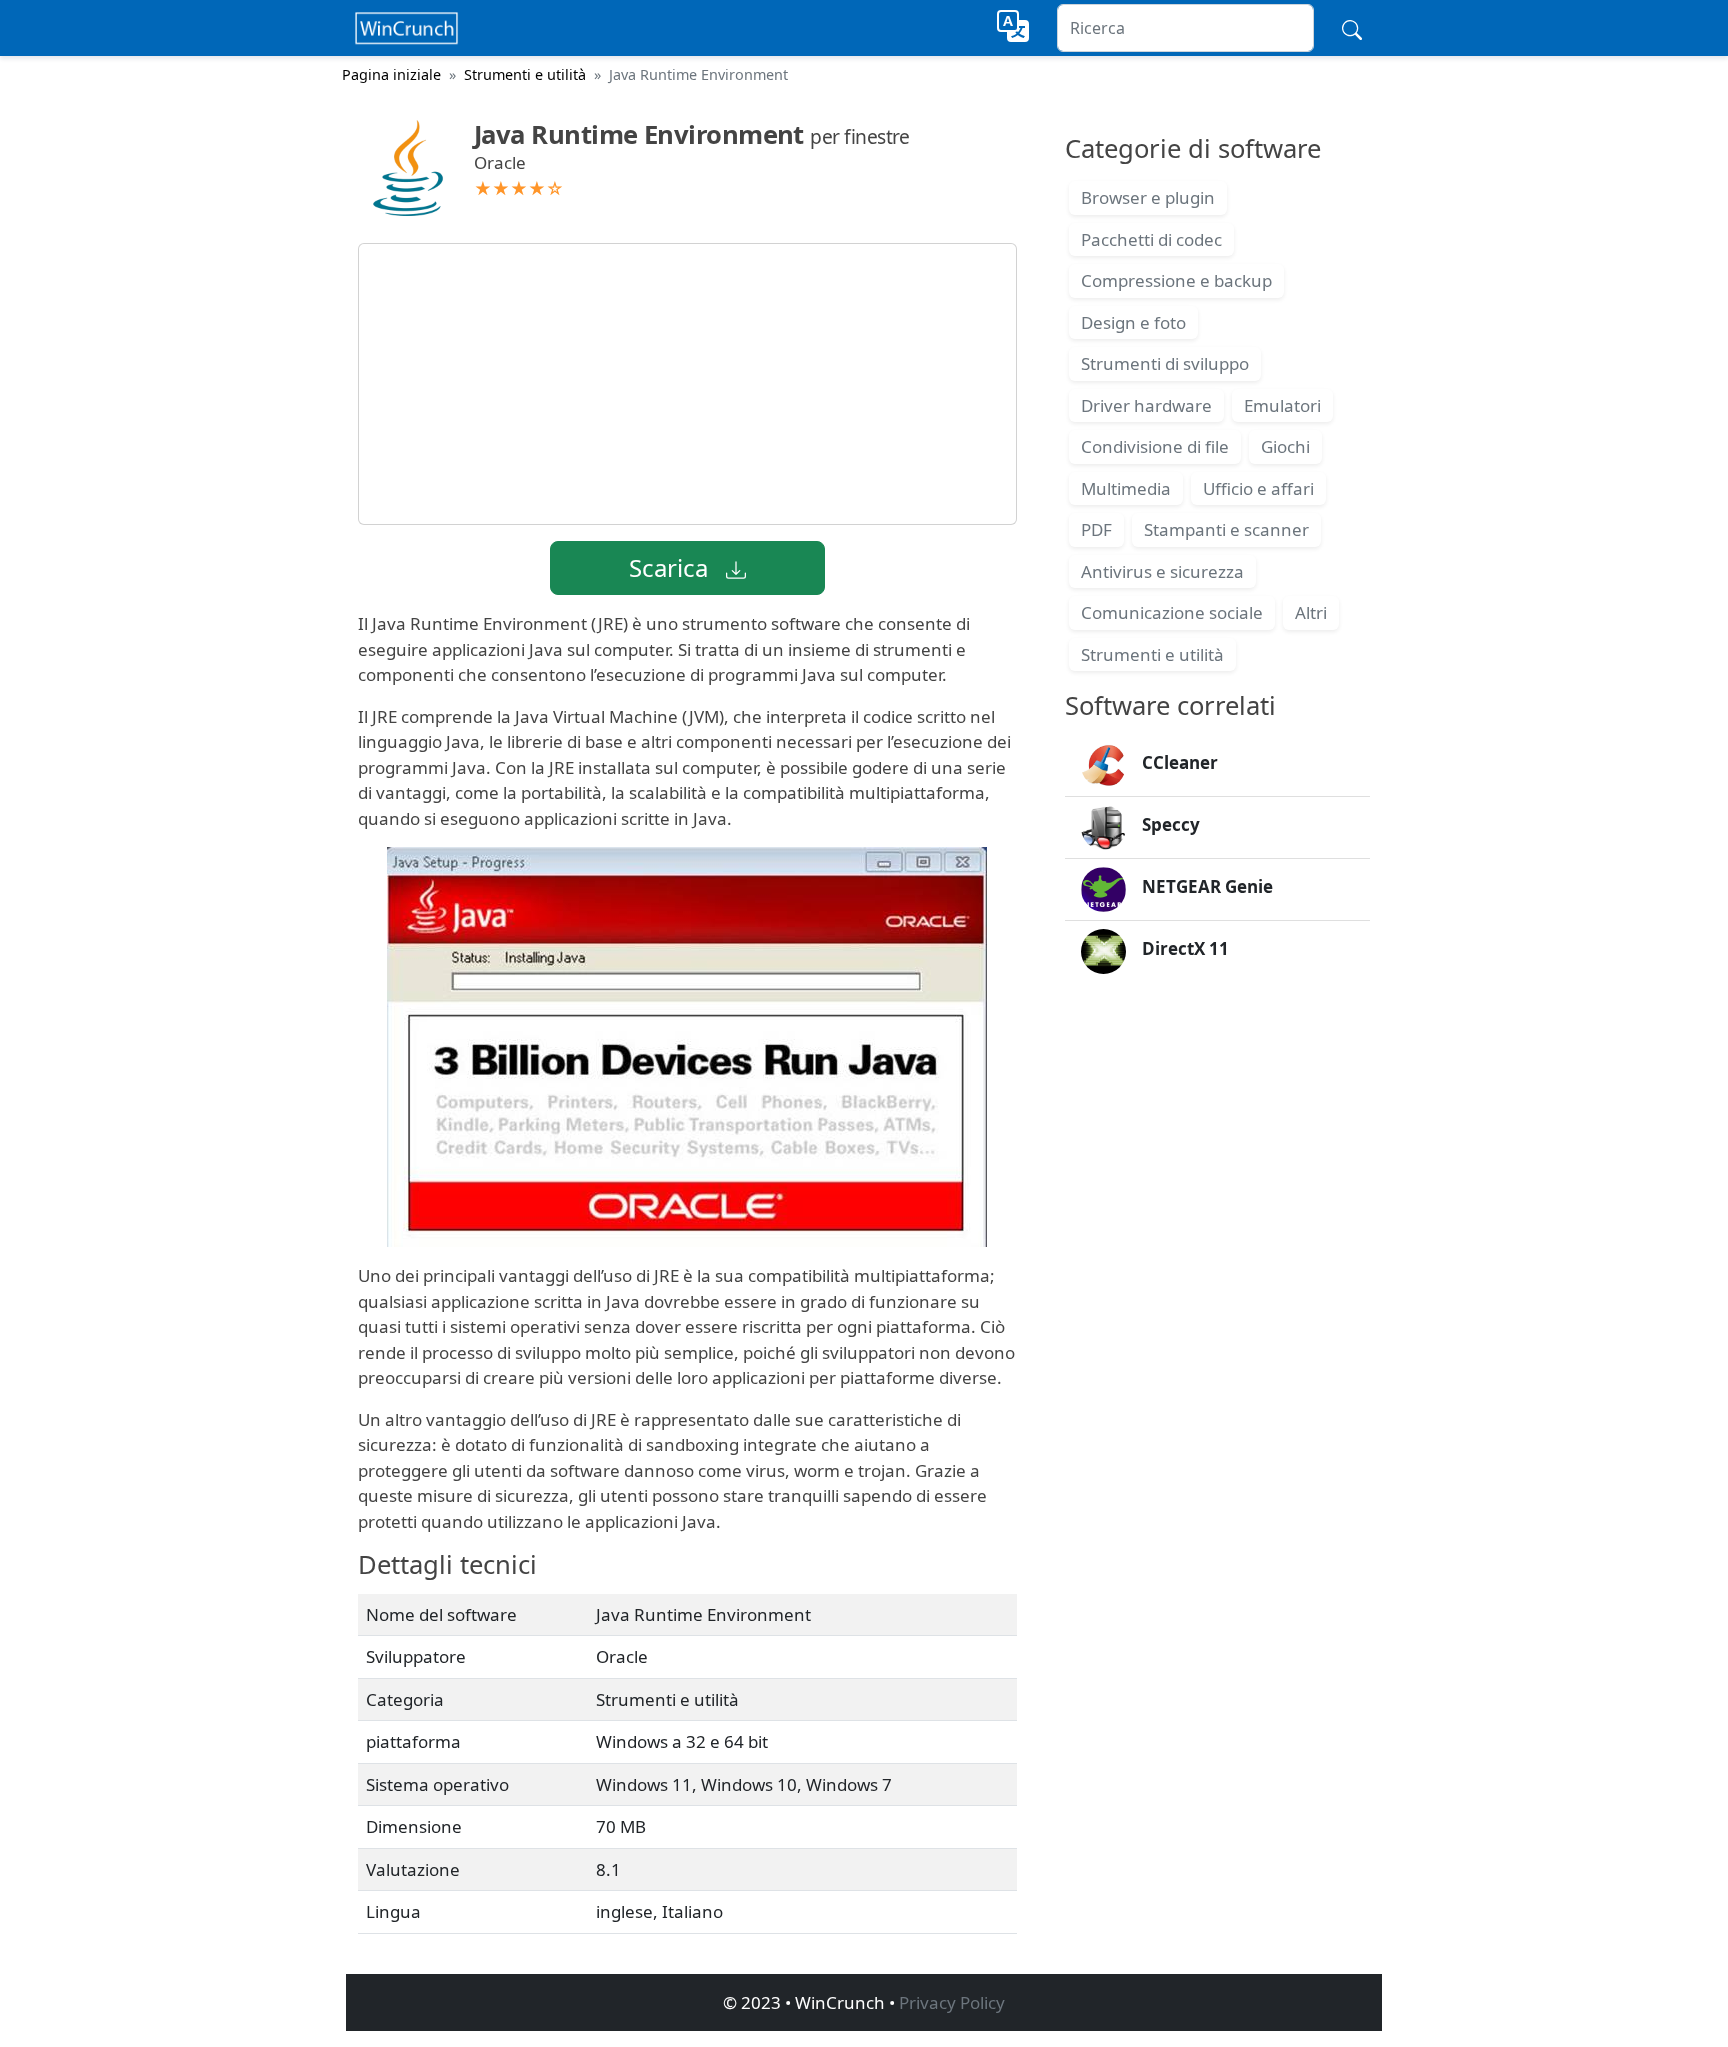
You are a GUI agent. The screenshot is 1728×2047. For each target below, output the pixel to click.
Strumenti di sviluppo (1165, 363)
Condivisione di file (1155, 446)
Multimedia (1126, 488)
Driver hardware (1146, 405)
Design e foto (1133, 322)
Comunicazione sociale (1172, 612)
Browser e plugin (1148, 197)
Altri (1311, 612)
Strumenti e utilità (525, 74)
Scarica (671, 567)
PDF (1096, 529)
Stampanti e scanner (1226, 529)
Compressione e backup (1176, 280)
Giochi (1285, 446)
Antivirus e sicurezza (1162, 571)
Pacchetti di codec (1151, 239)
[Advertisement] (687, 384)
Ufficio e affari (1258, 488)
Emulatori (1282, 405)
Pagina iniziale (391, 74)
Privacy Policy (952, 2002)
